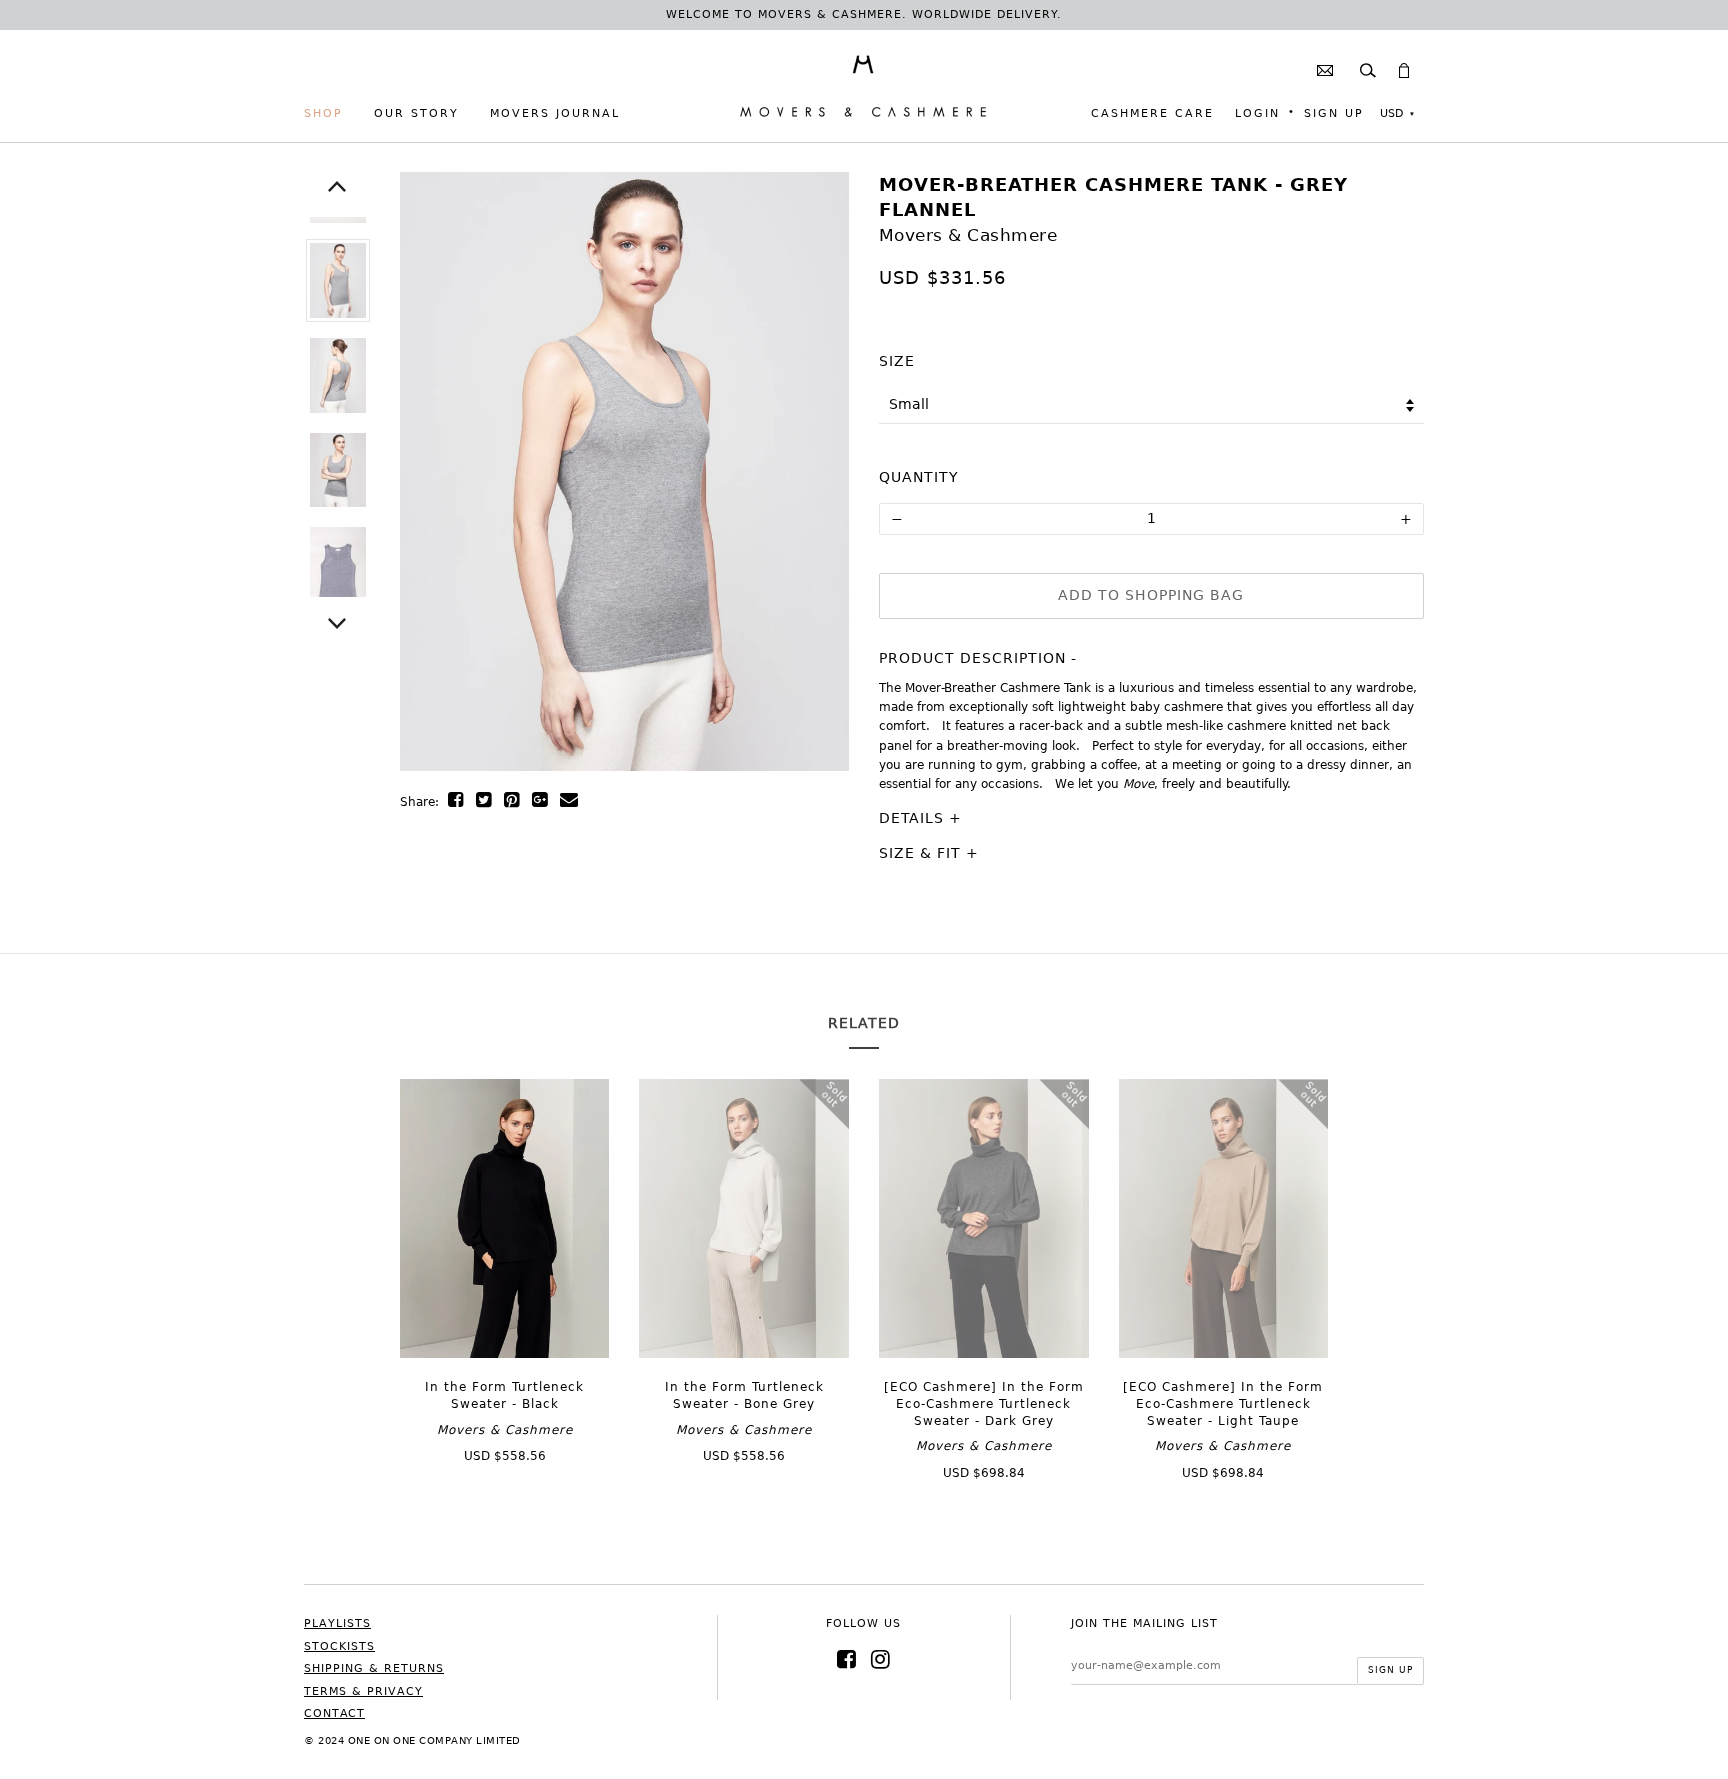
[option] (337, 280)
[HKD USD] (1397, 114)
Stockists (339, 1646)
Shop (323, 113)
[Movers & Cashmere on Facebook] (847, 1659)
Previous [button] (337, 186)
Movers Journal (555, 113)
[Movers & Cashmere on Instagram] (881, 1659)
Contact (334, 1713)
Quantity (919, 477)
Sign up (1334, 113)
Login (1257, 113)
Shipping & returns (374, 1668)
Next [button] (337, 623)
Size (897, 361)
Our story (416, 113)
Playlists (337, 1623)
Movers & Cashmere (968, 235)
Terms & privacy (363, 1691)
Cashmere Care (1152, 113)
